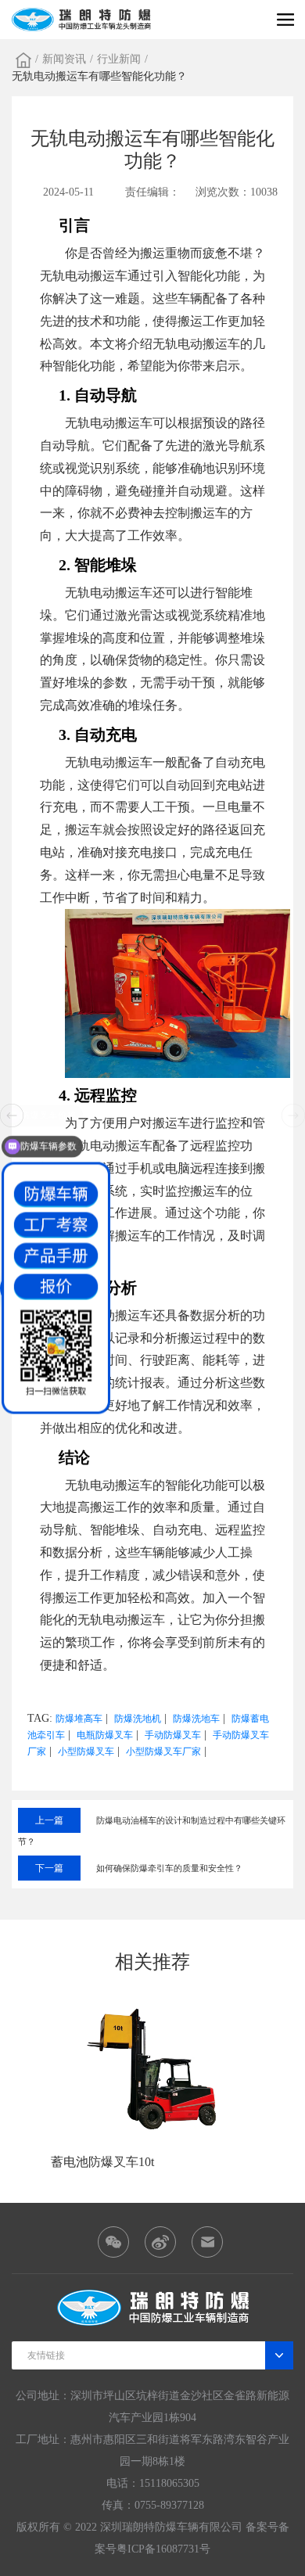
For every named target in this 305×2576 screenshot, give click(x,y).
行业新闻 (119, 59)
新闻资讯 (64, 59)
